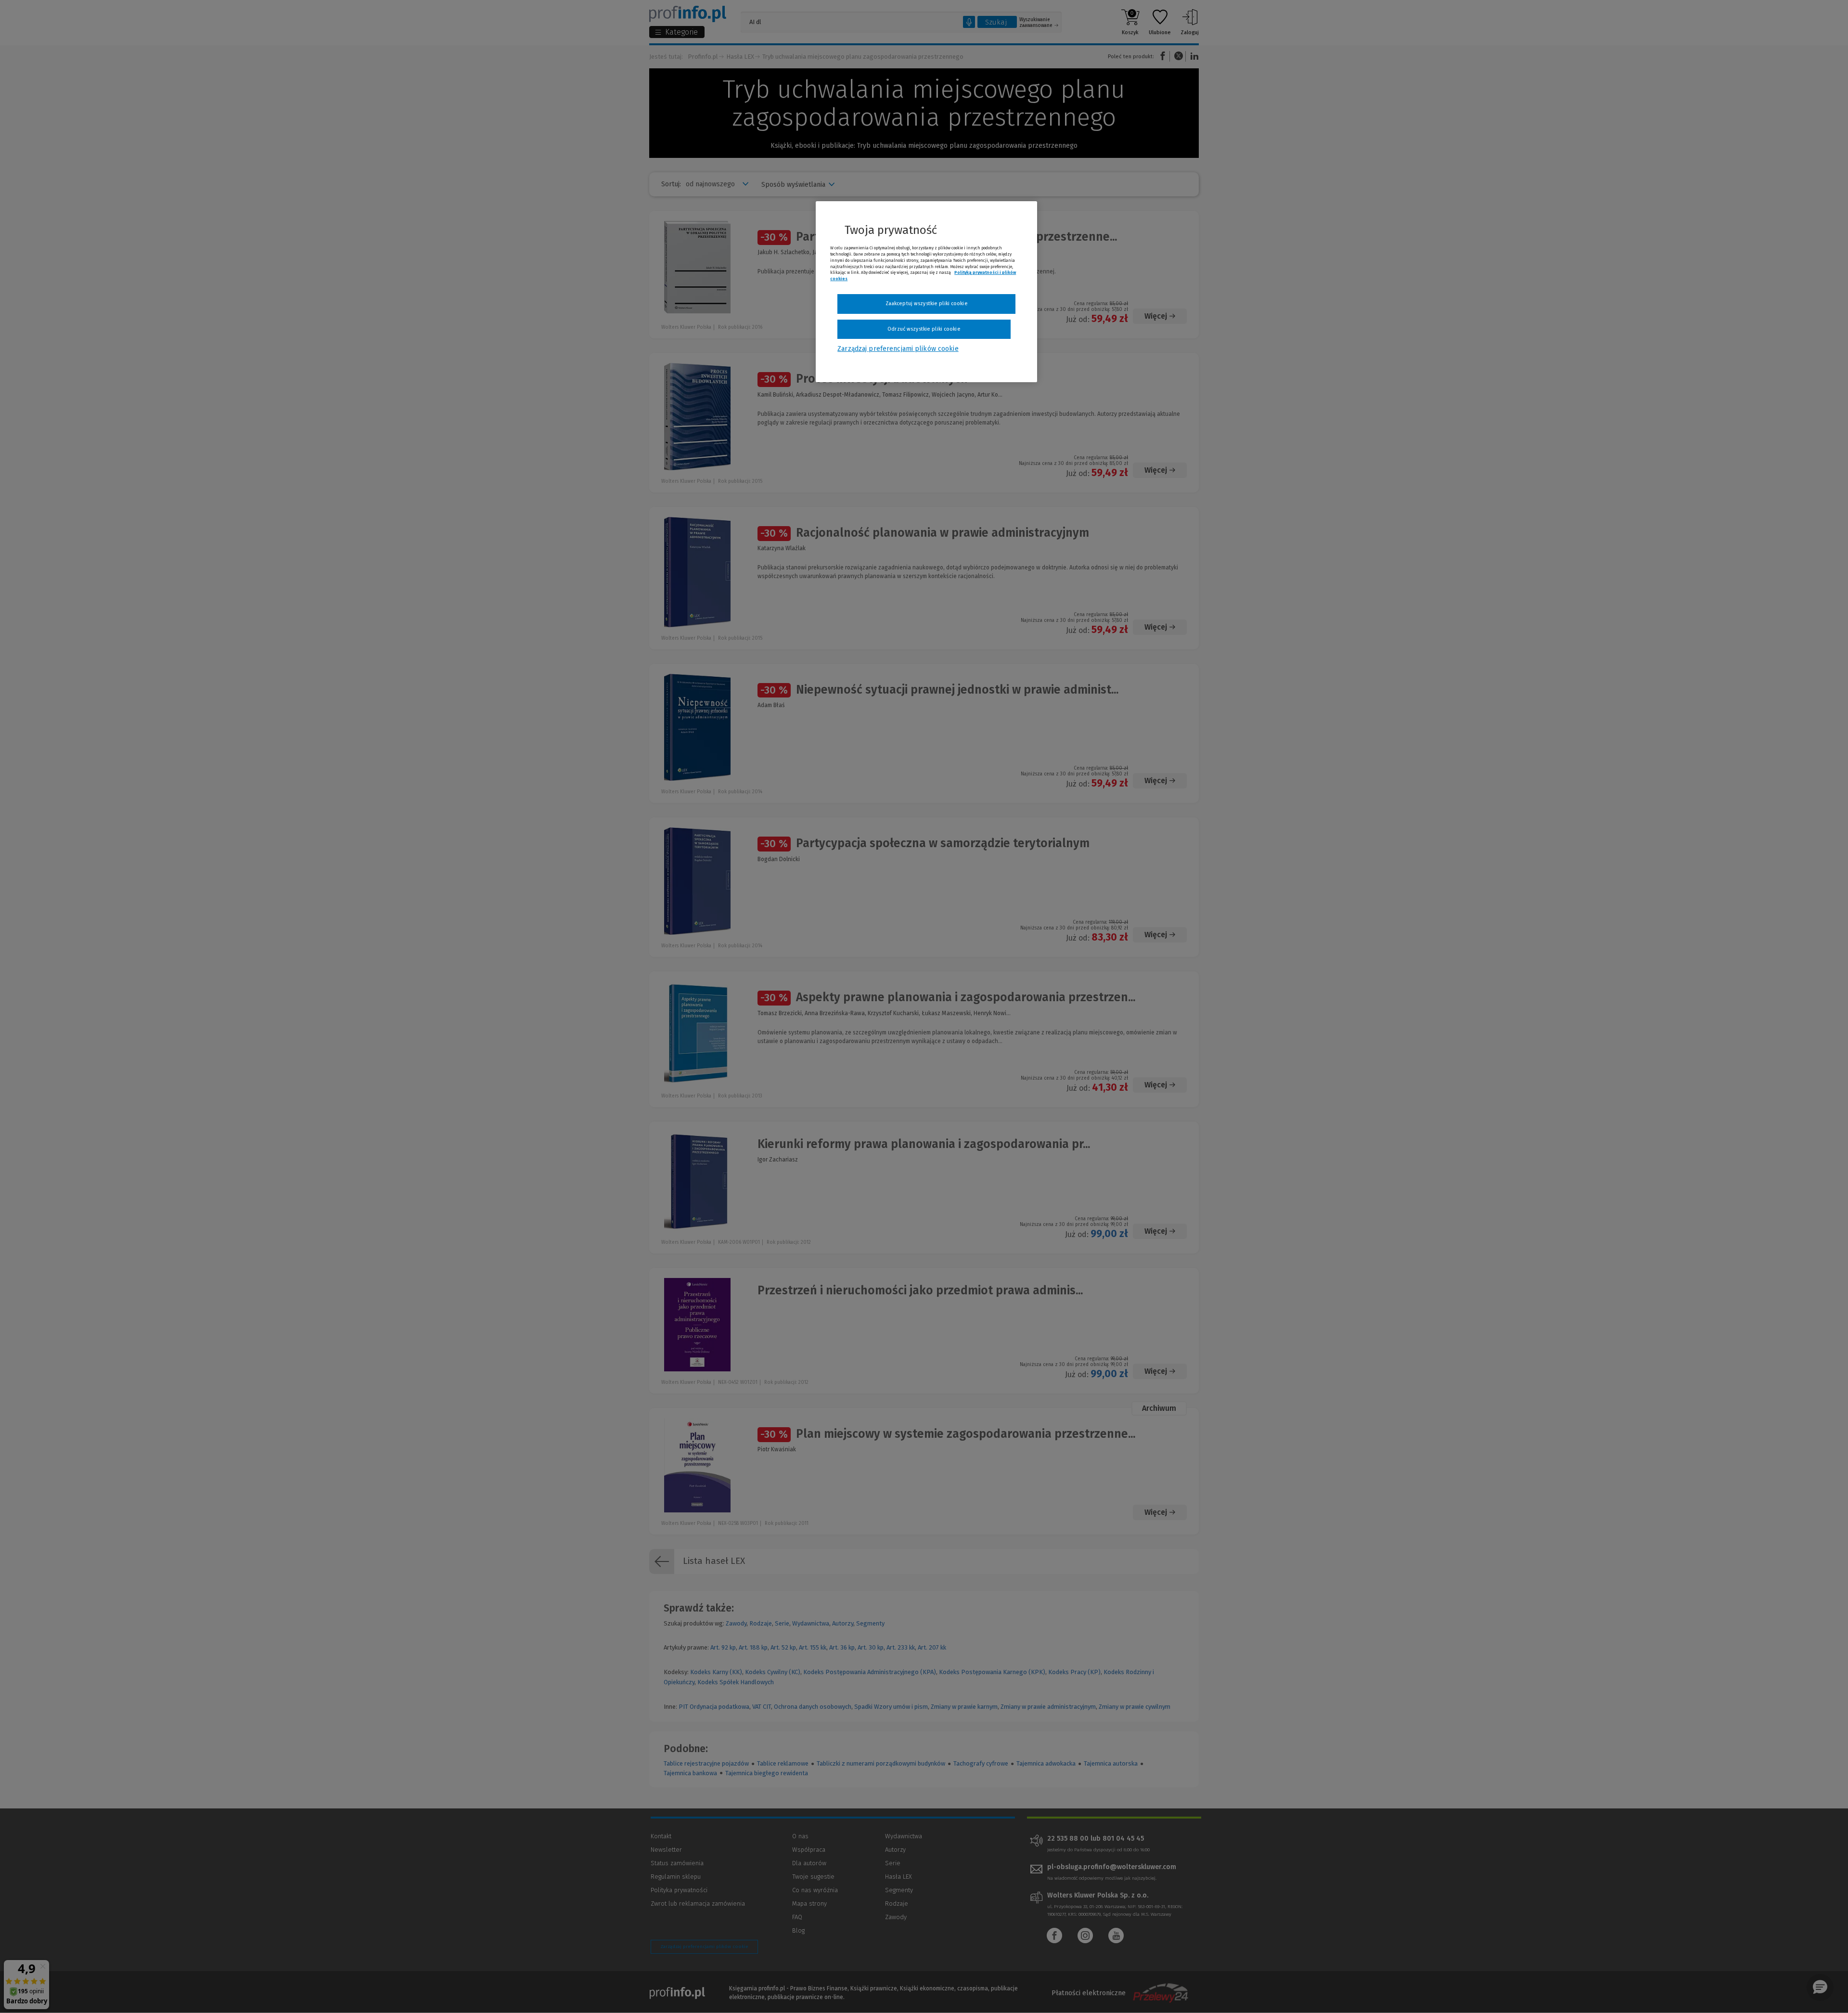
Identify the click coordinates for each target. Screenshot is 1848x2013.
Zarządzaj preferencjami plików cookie (898, 349)
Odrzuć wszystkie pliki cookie (924, 329)
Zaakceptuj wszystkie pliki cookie (927, 303)
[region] (926, 292)
